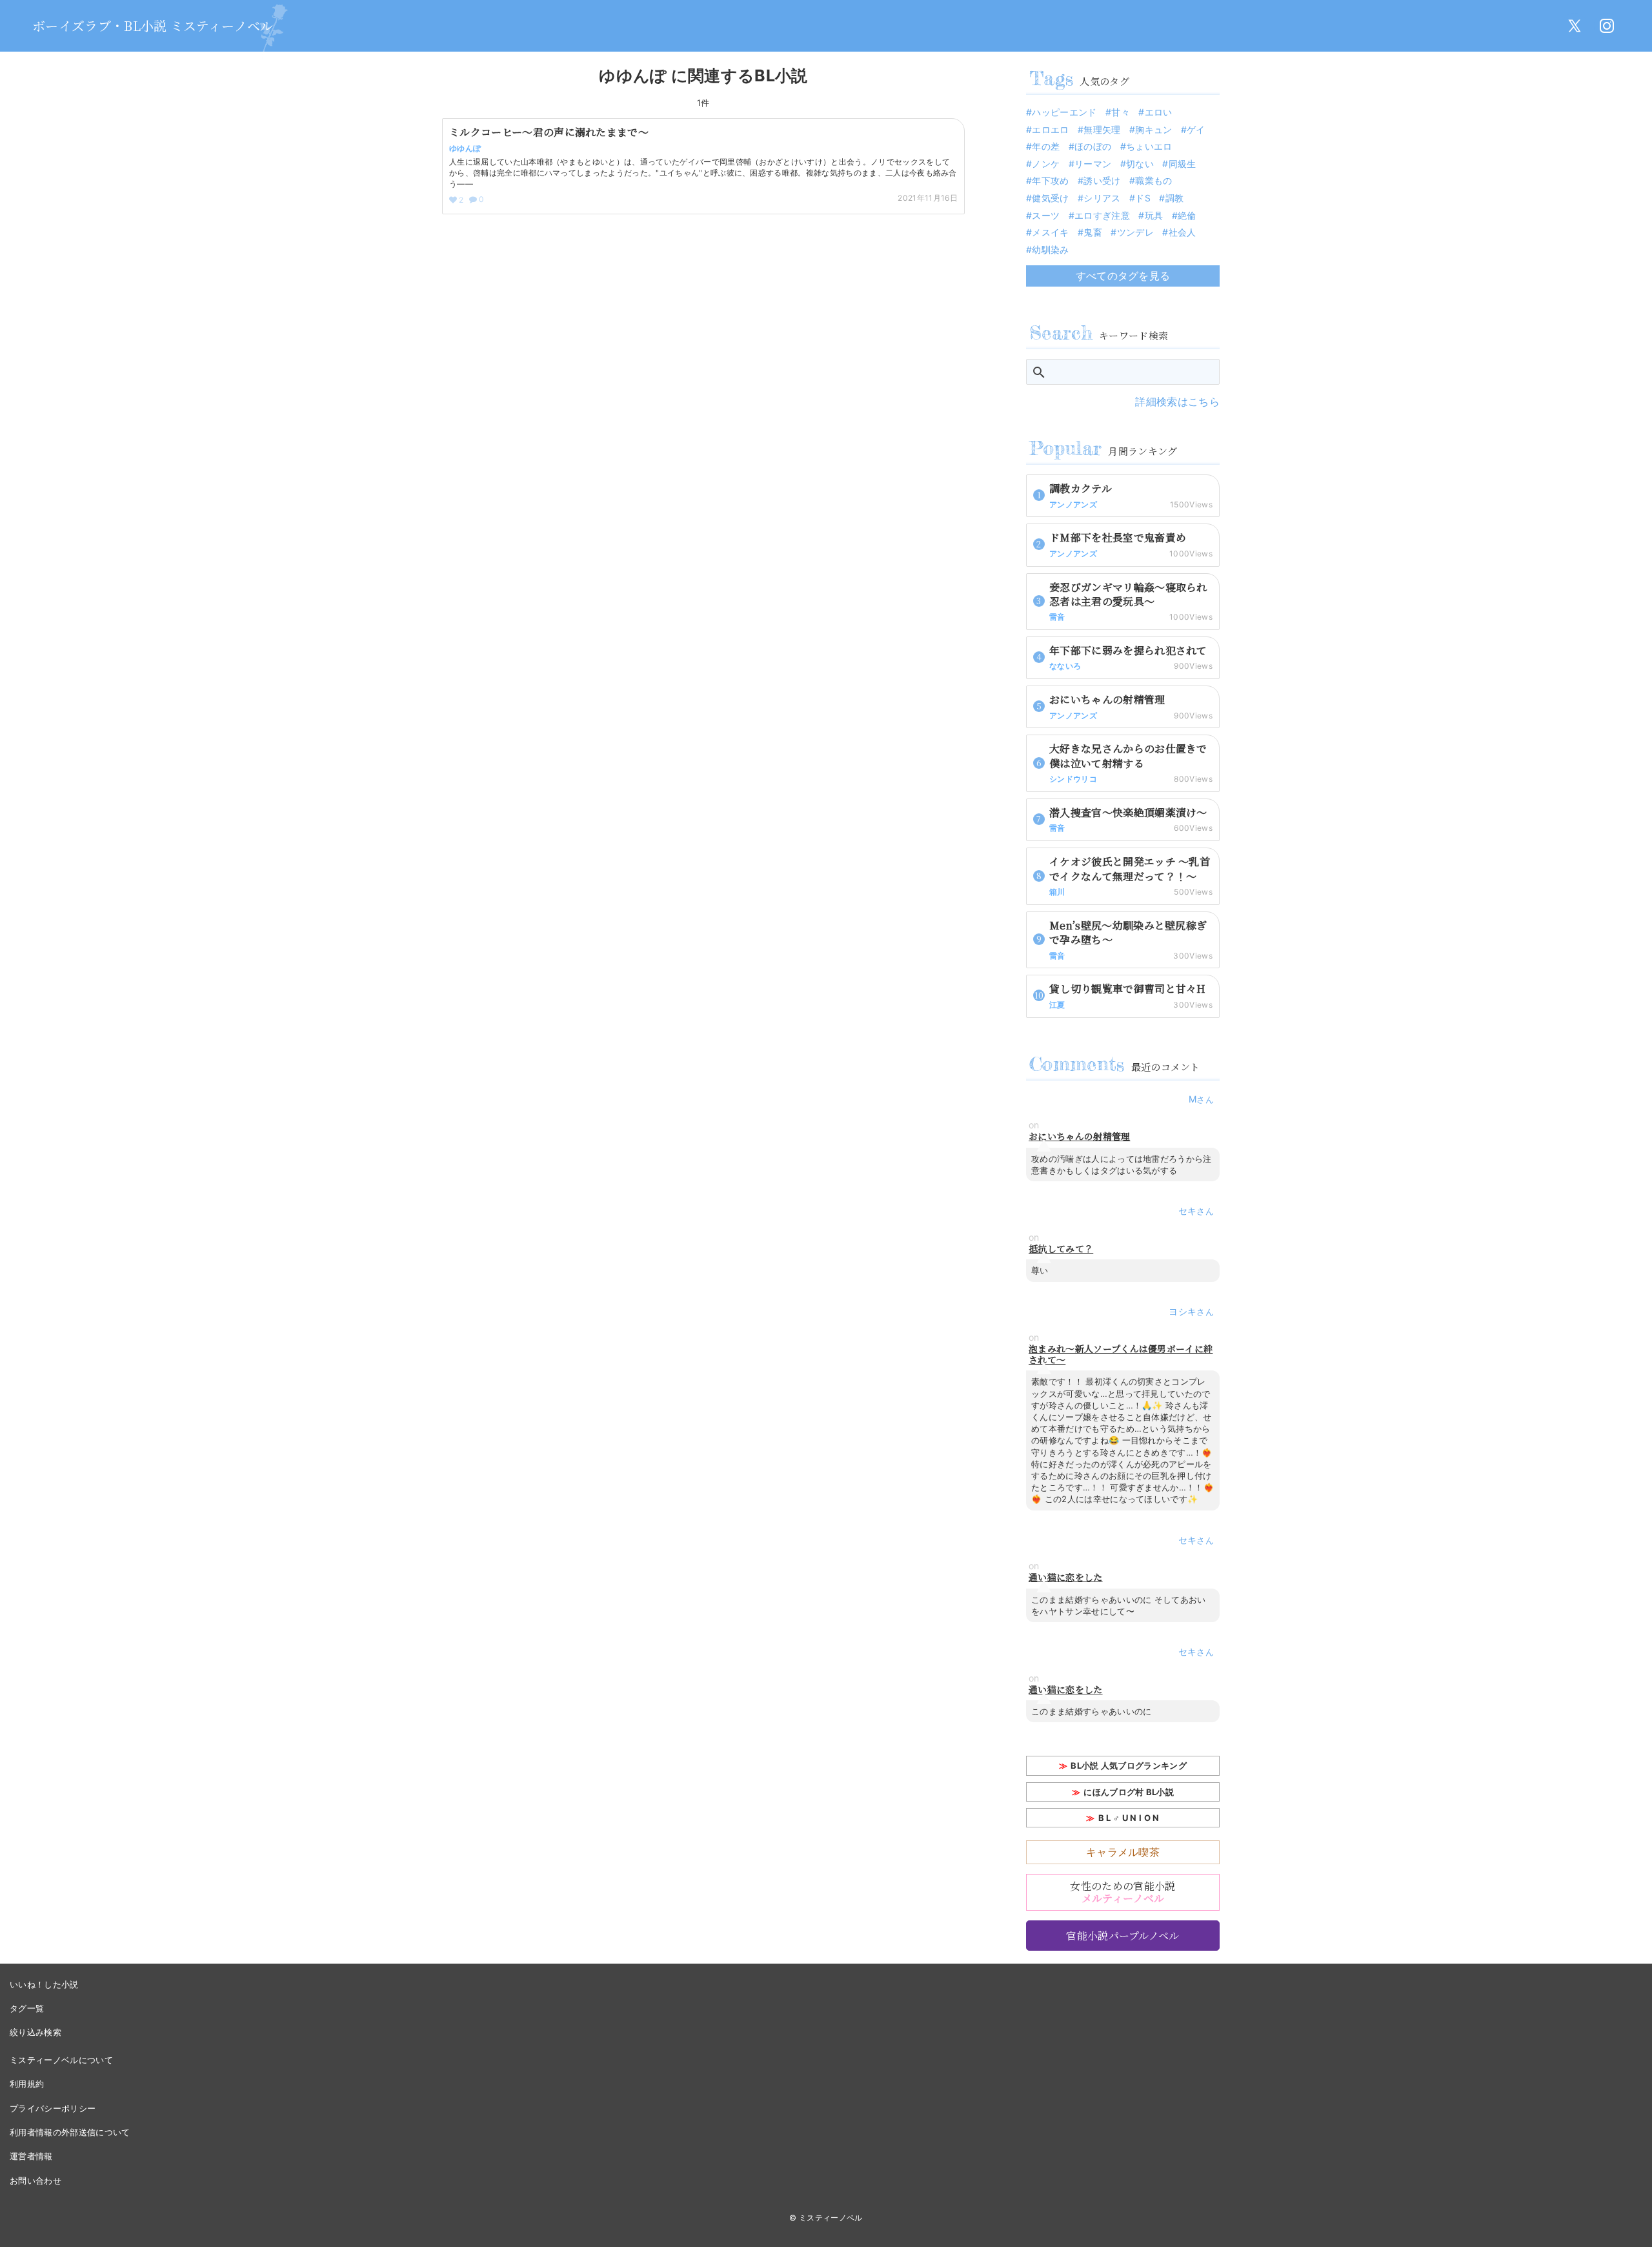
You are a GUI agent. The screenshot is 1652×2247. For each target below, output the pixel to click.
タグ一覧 (27, 2008)
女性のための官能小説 (1123, 1892)
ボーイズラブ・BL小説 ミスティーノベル (153, 25)
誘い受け (1102, 180)
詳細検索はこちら (1177, 402)
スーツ (1046, 215)
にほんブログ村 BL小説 (1129, 1792)
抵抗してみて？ (1061, 1249)
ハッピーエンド (1064, 112)
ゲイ (1196, 129)
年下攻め (1050, 180)
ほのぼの (1093, 146)
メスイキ (1050, 232)
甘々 (1121, 112)
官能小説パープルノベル (1123, 1936)
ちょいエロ (1149, 146)
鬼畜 (1093, 232)
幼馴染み (1050, 249)
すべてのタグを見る (1123, 276)
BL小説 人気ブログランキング (1129, 1765)
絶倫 (1187, 215)
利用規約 (27, 2084)
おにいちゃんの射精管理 (1080, 1136)
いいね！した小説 (44, 1984)
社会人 (1182, 232)
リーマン (1093, 164)
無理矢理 (1102, 129)
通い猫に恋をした (1066, 1577)
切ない (1140, 164)
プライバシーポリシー (53, 2108)
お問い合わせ (35, 2181)
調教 (1174, 198)
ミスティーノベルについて (61, 2060)
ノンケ (1046, 164)
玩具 (1154, 215)
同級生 (1182, 164)
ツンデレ (1135, 232)
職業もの (1153, 180)
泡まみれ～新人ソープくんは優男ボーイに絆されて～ (1121, 1354)
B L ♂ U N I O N (1129, 1818)
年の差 (1046, 146)
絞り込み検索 (35, 2032)
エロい (1158, 112)
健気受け (1050, 198)
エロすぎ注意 (1102, 215)
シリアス (1102, 198)
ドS (1143, 198)
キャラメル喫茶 (1123, 1852)
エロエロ (1050, 129)
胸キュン (1153, 129)
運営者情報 (31, 2156)
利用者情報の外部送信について (70, 2132)
